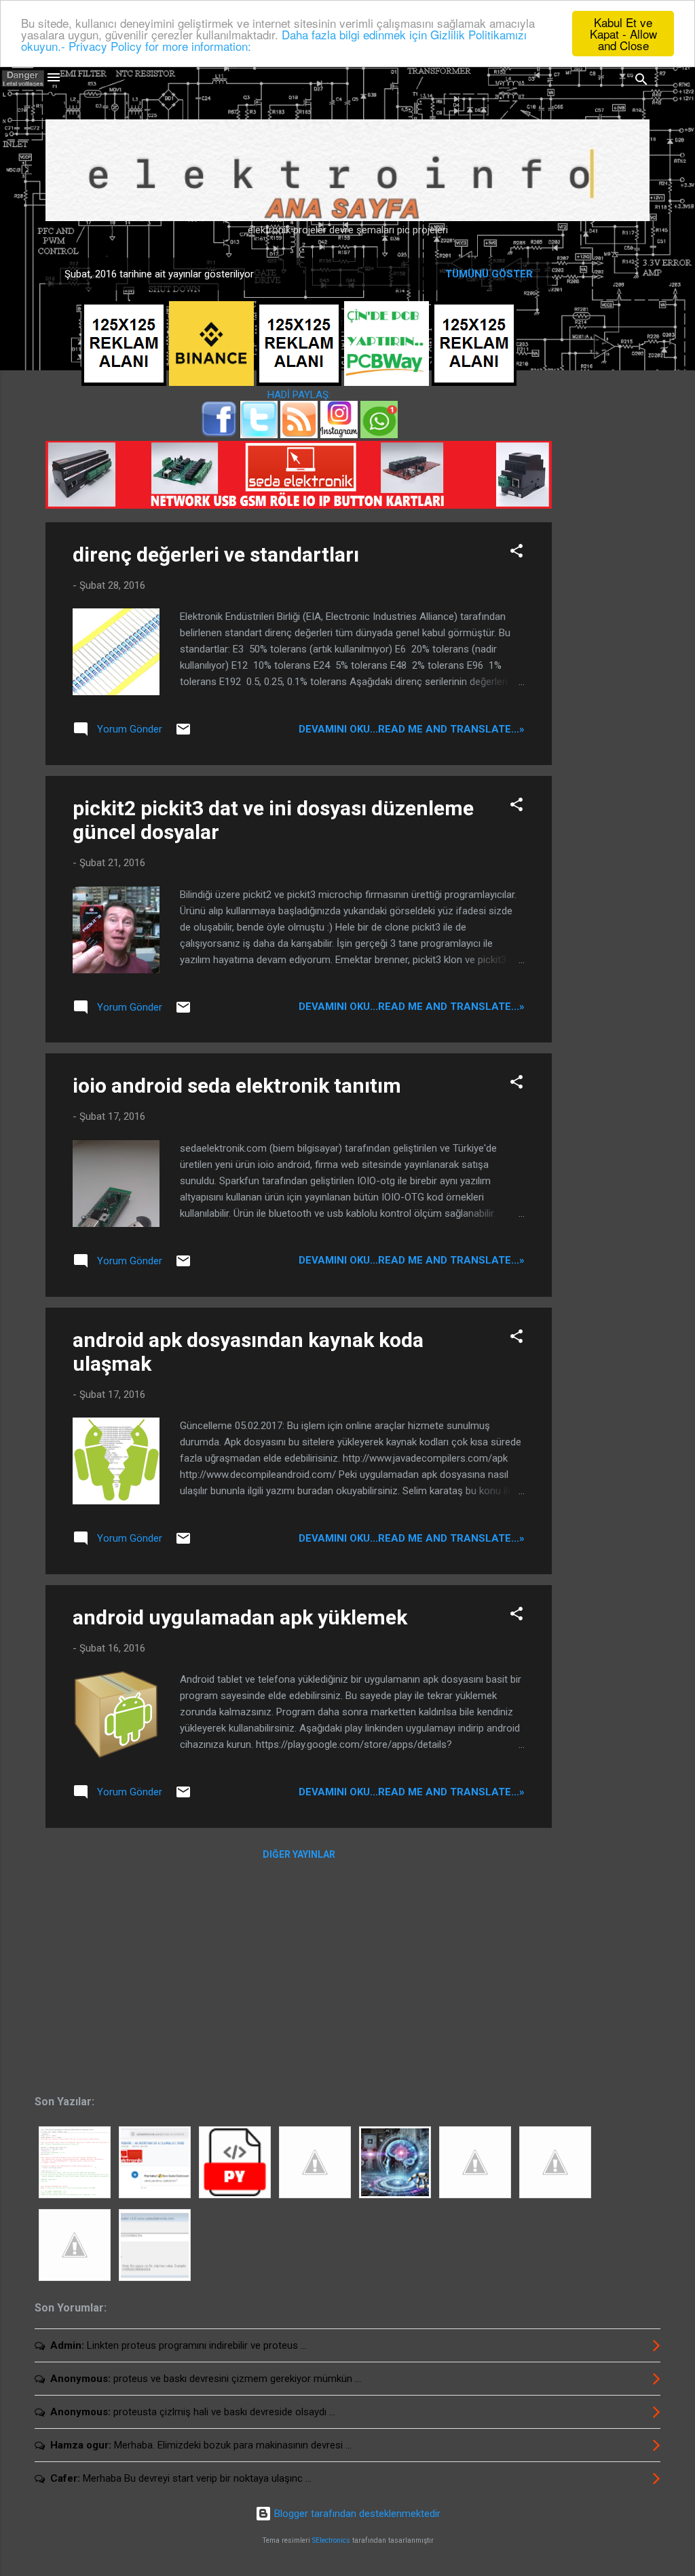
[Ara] (641, 82)
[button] (516, 553)
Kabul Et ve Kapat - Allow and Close (623, 34)
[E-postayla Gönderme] (183, 734)
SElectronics (331, 2540)
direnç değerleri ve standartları (216, 554)
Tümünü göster (489, 274)
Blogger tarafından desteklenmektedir (356, 2514)
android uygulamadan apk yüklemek (240, 1617)
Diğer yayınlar (299, 1854)
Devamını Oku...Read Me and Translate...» (412, 729)
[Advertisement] (606, 472)
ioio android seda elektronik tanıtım (237, 1086)
